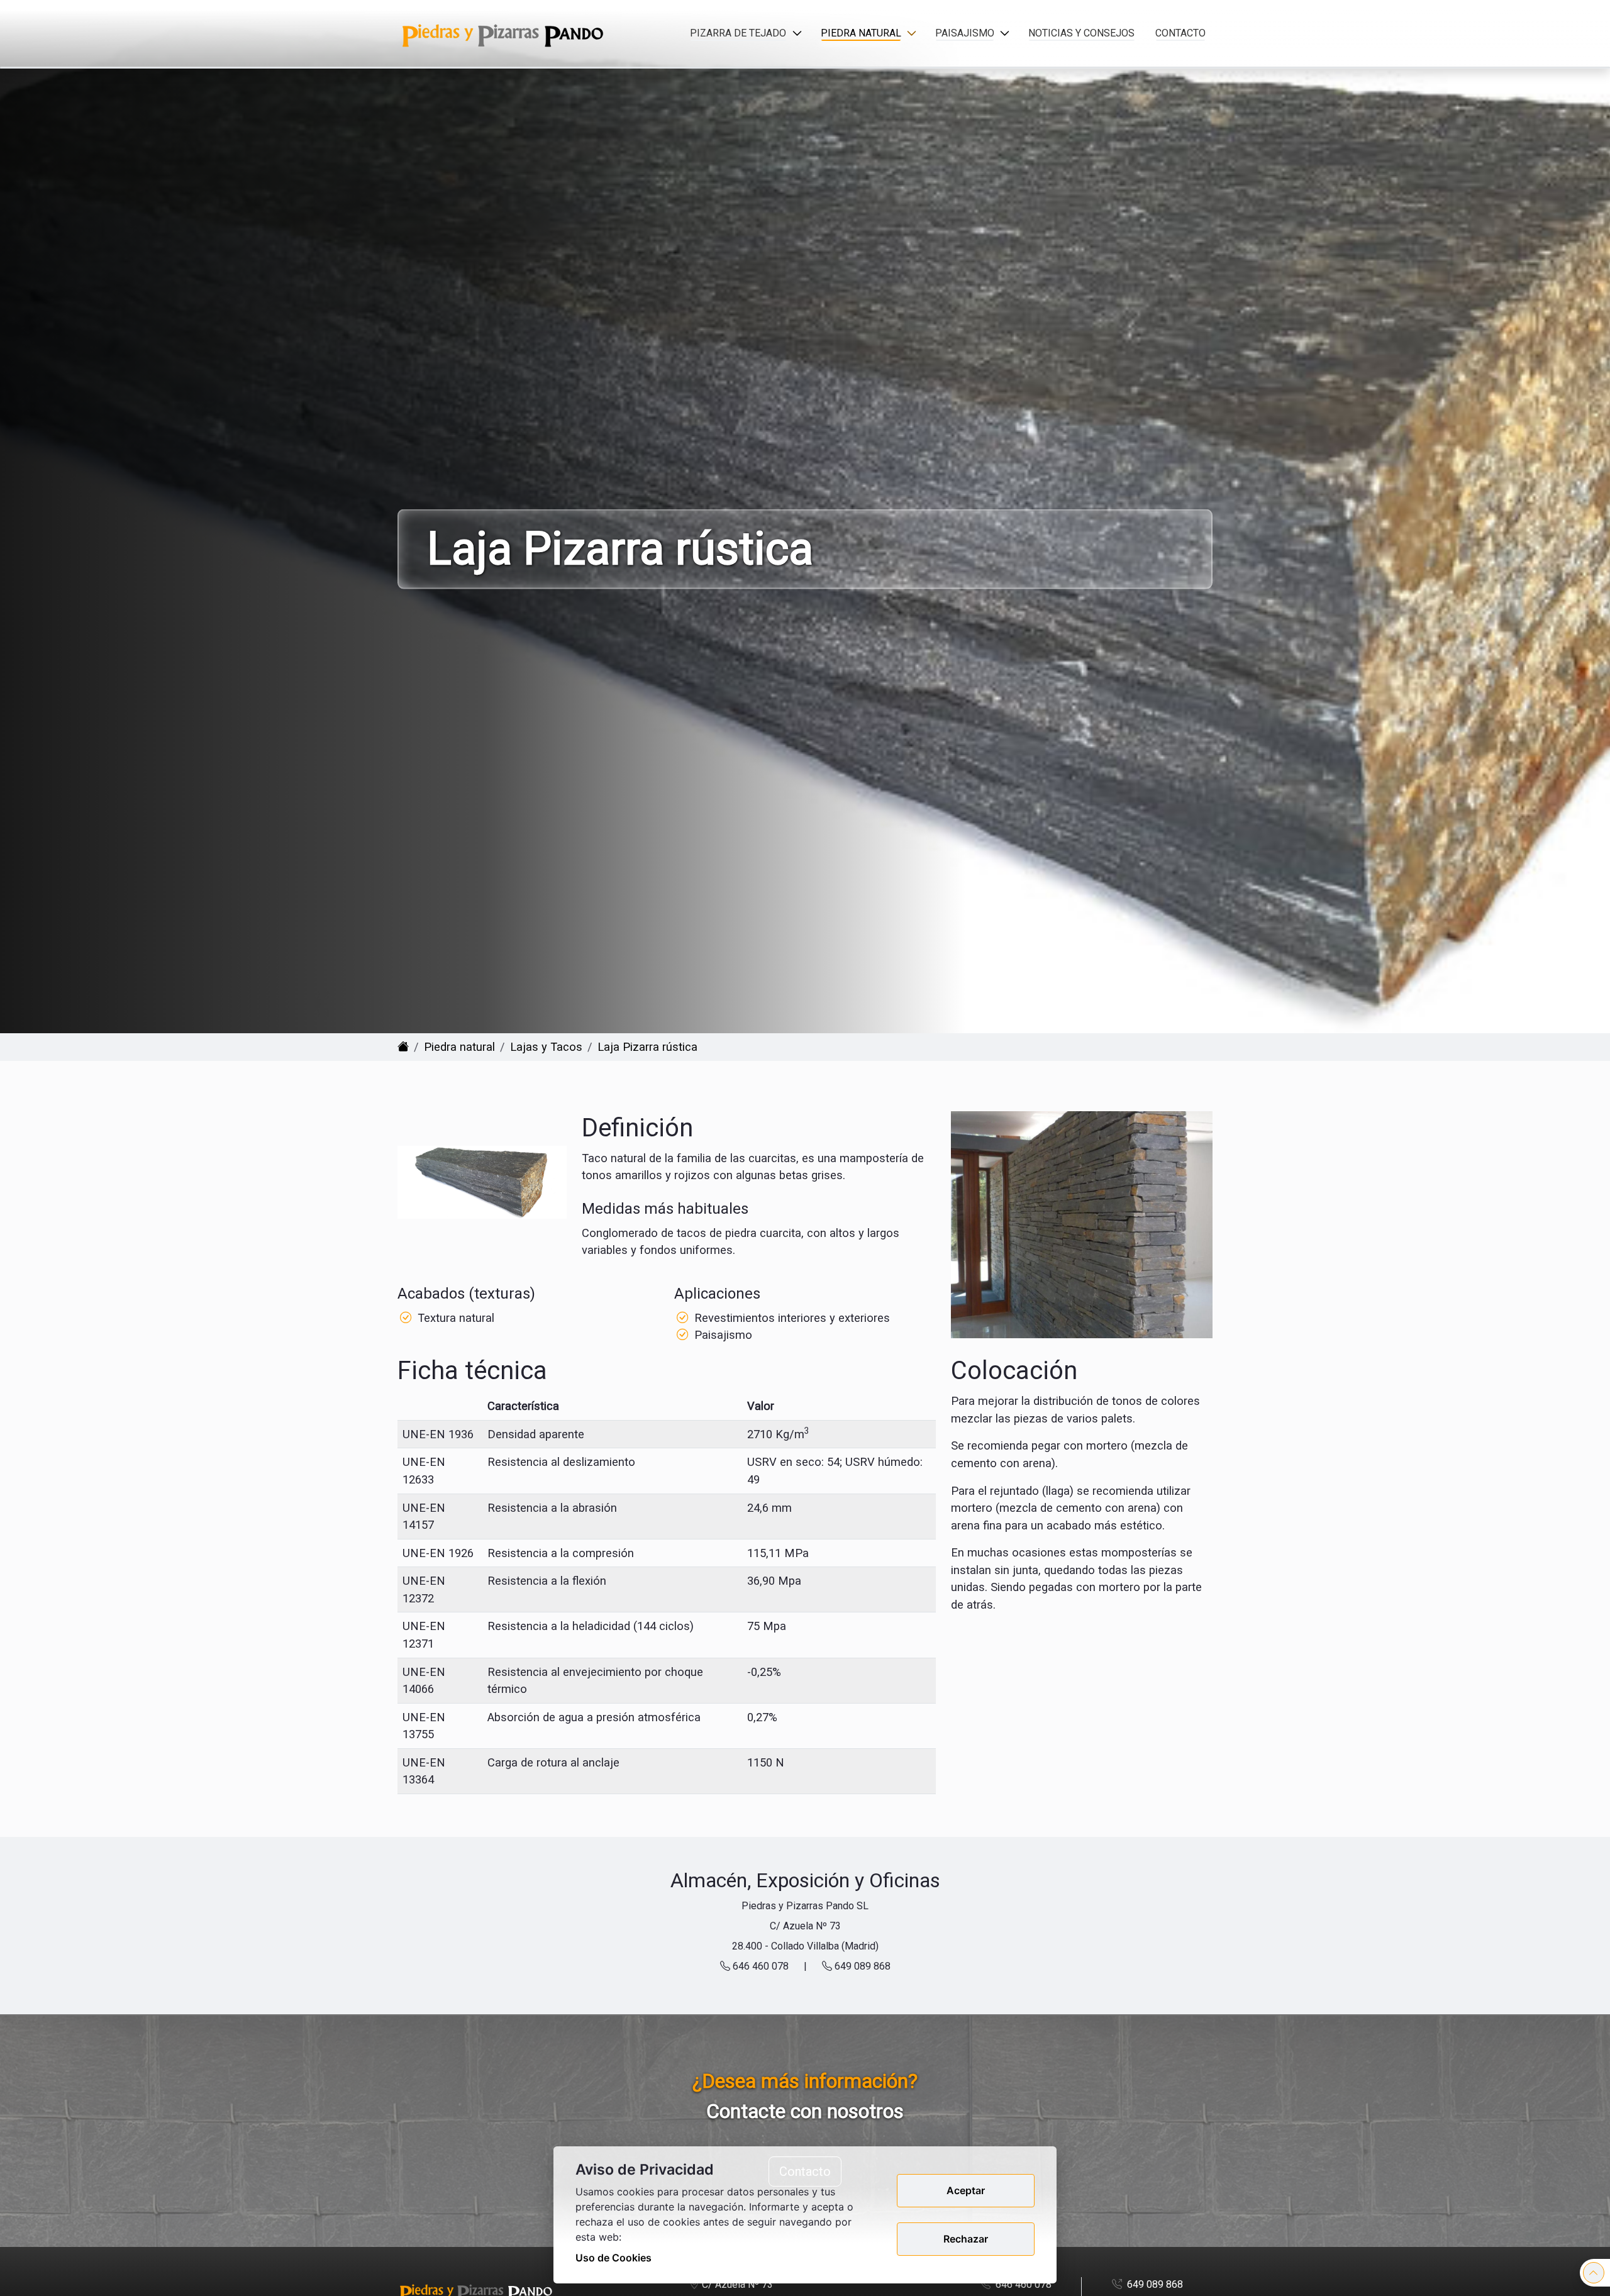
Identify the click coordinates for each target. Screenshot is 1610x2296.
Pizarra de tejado (738, 33)
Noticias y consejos (1081, 33)
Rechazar (966, 2239)
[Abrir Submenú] (797, 33)
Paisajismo (965, 33)
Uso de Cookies (613, 2258)
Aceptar (966, 2190)
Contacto (1180, 33)
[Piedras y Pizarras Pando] (403, 1047)
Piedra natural (861, 33)
